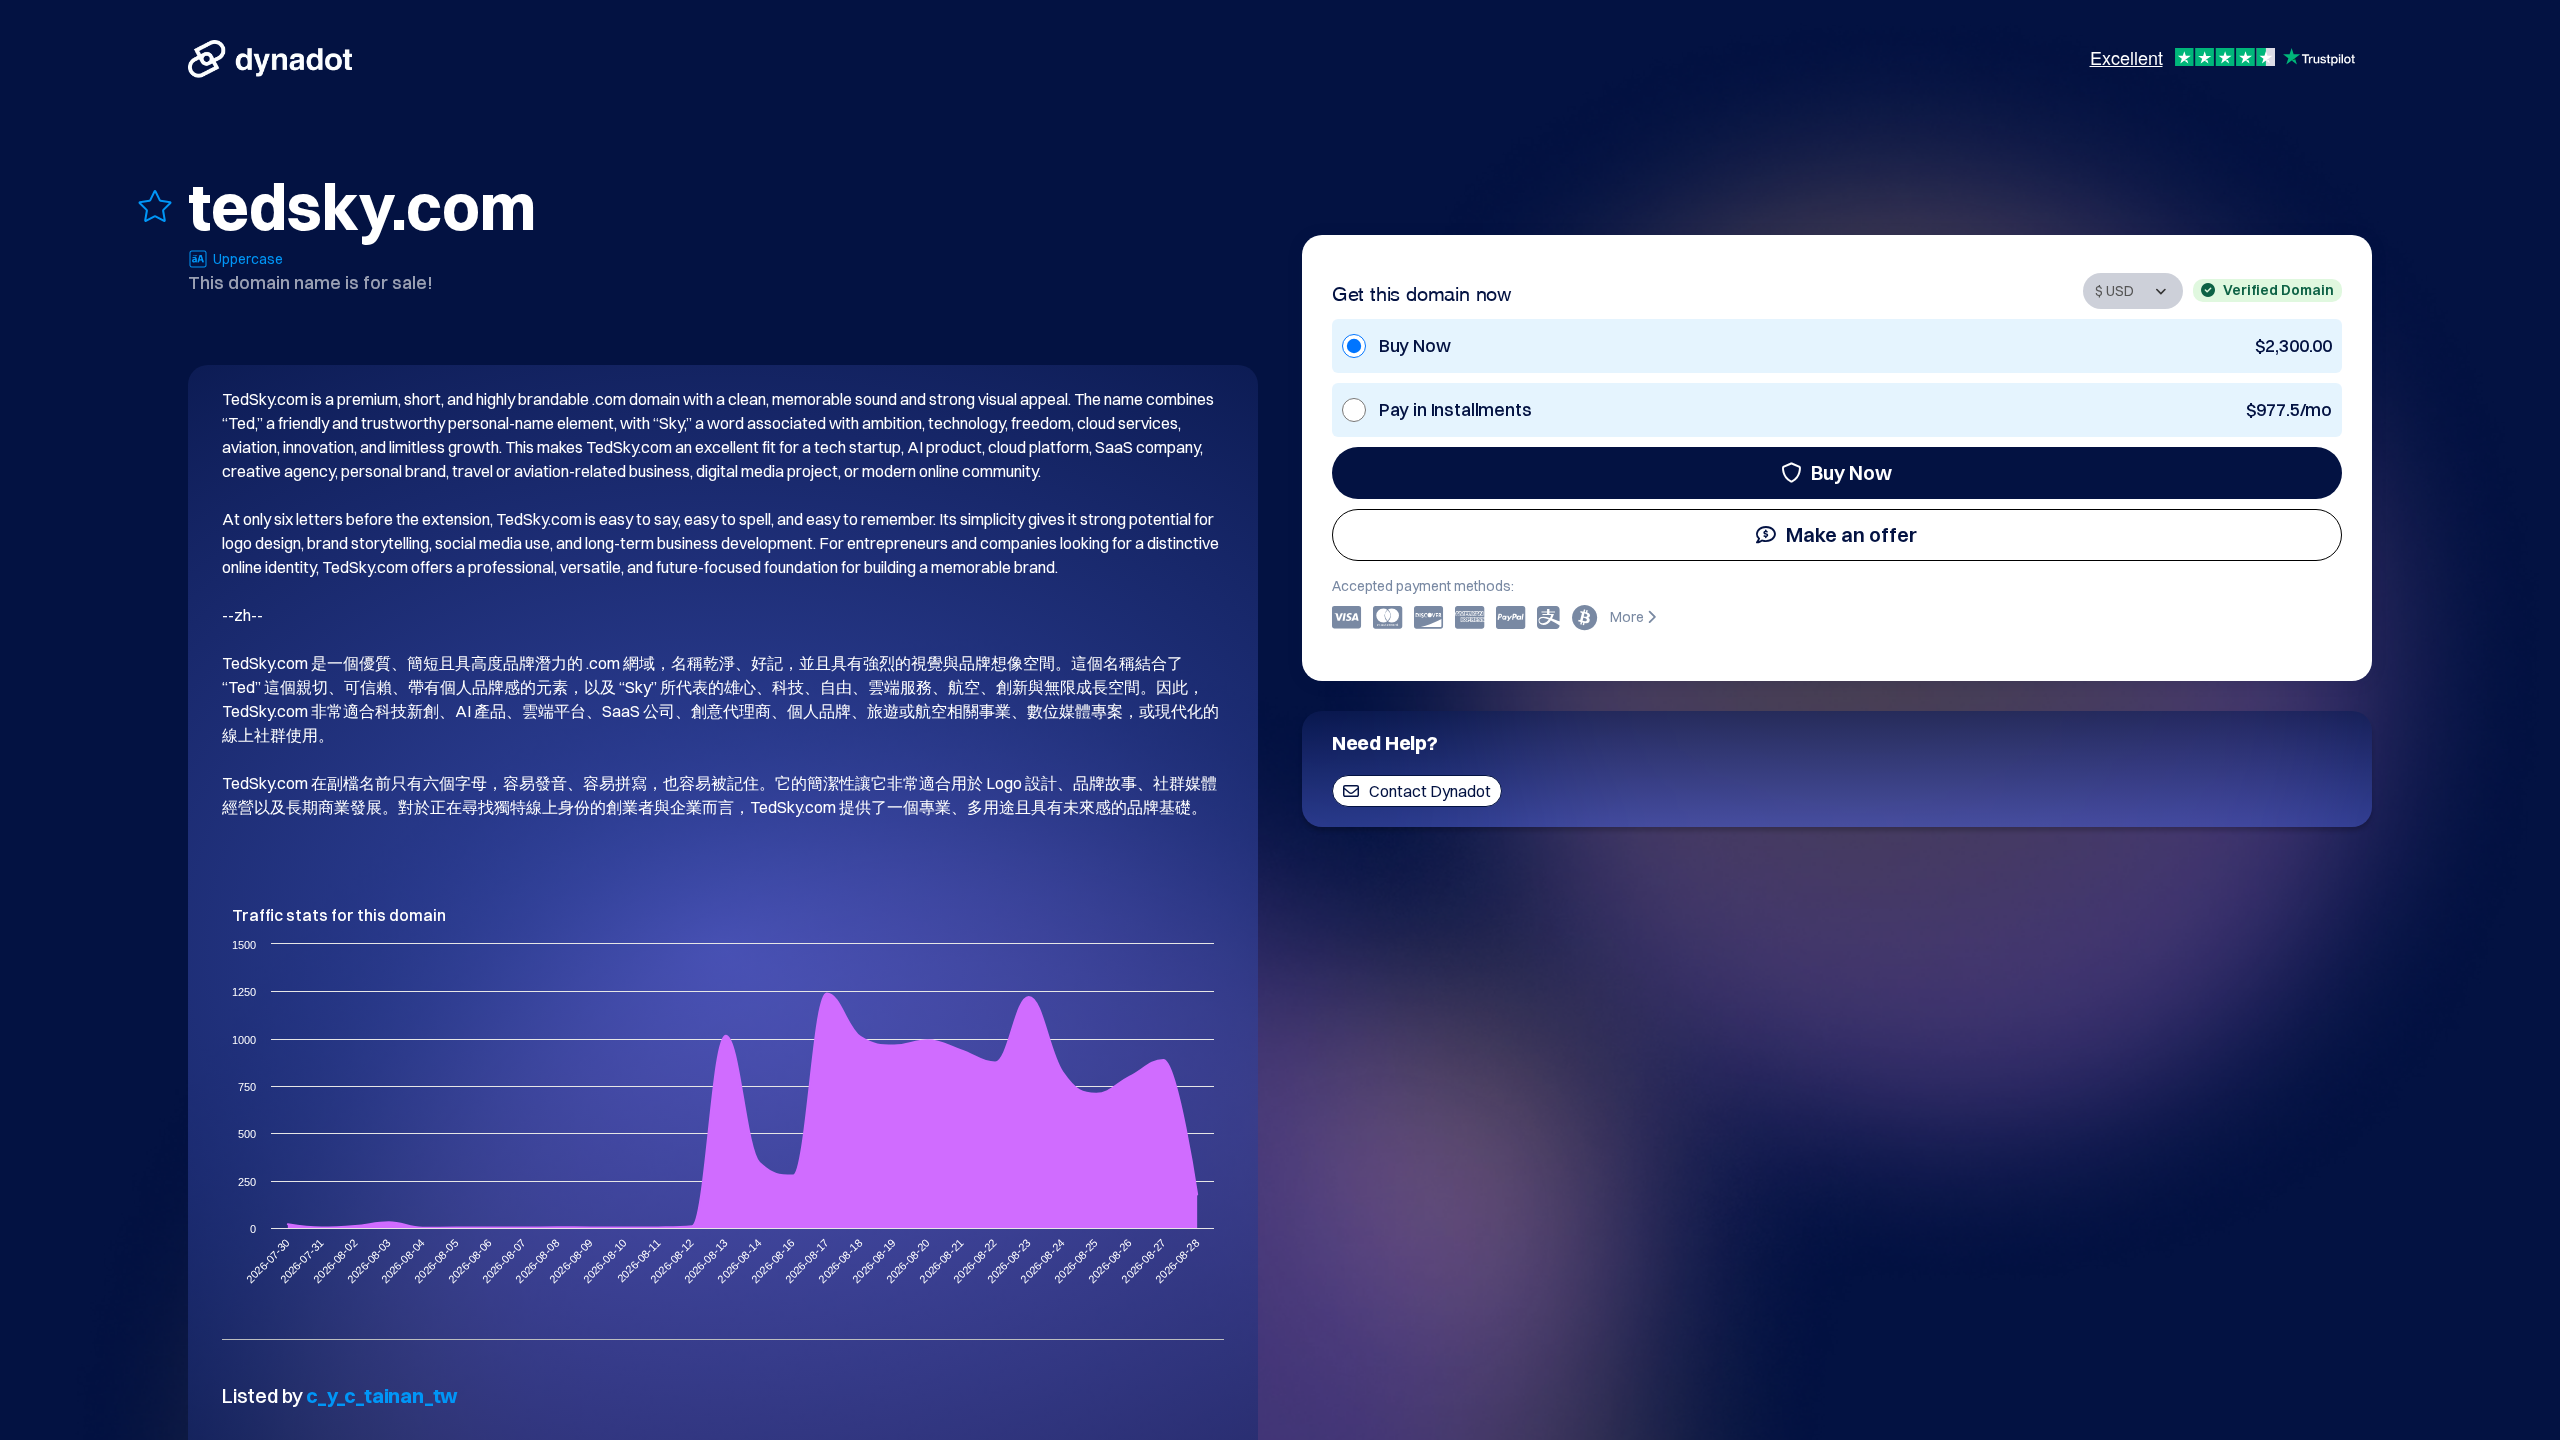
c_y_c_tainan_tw (382, 1395)
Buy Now (1851, 472)
